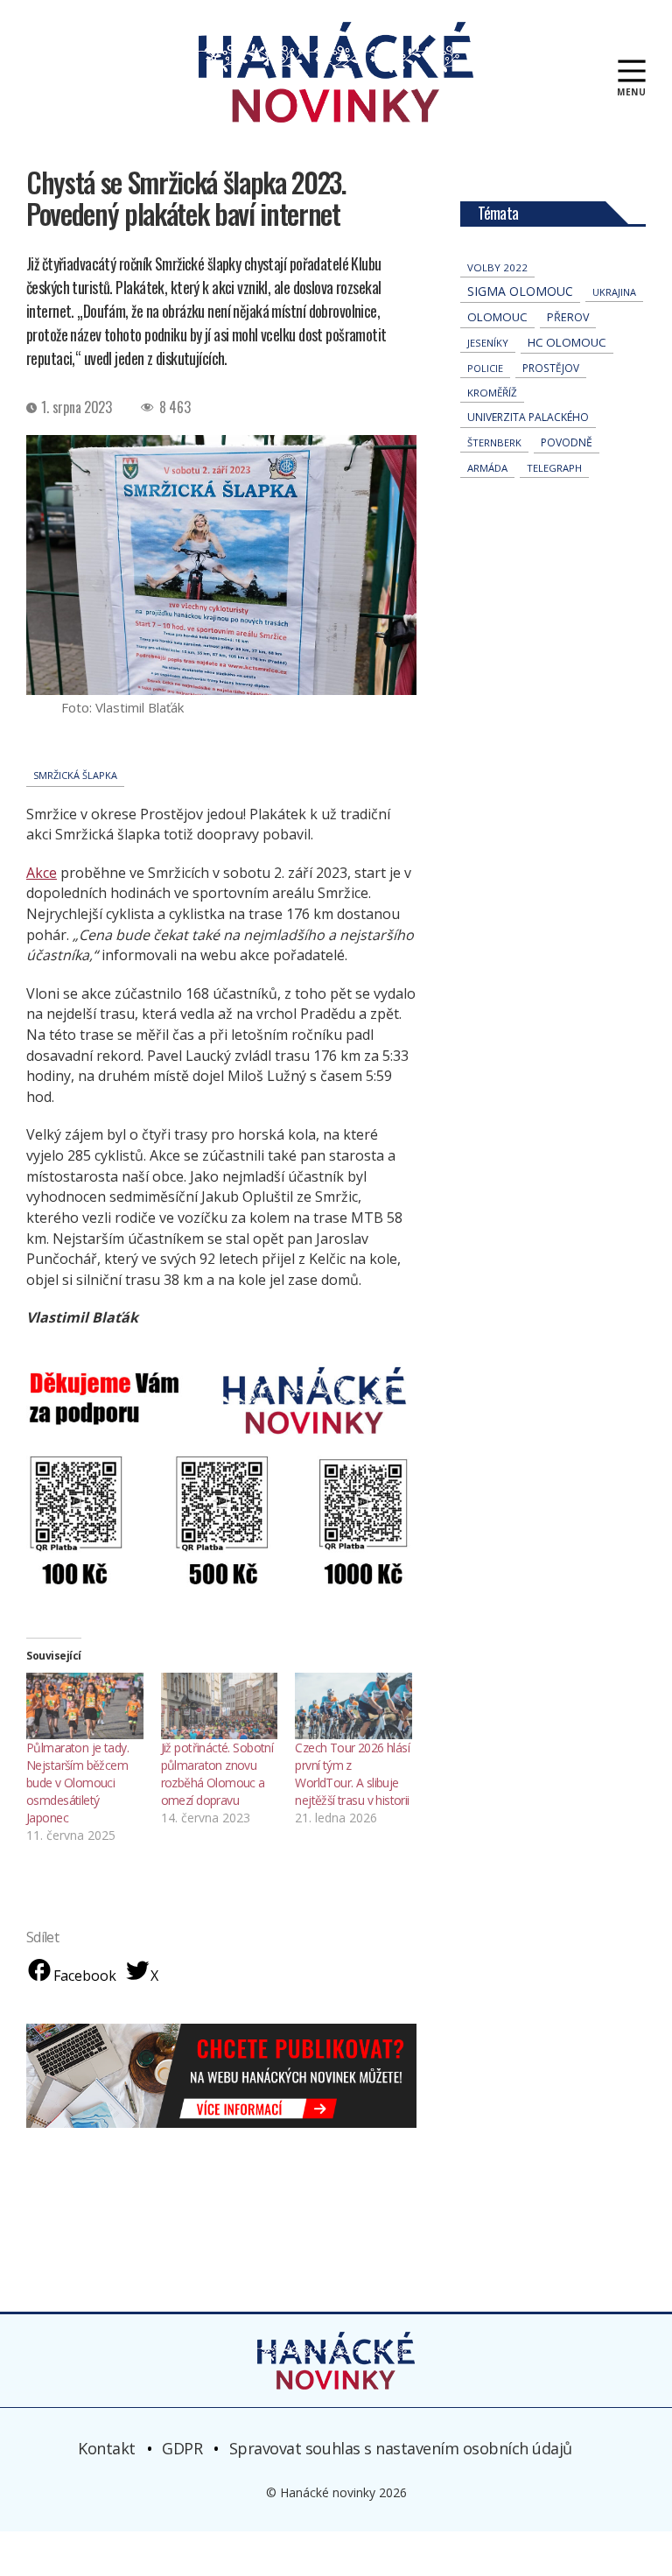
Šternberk (494, 442)
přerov (568, 317)
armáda (487, 468)
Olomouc (497, 317)
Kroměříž (492, 393)
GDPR (182, 2448)
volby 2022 (497, 267)
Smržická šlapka (75, 775)
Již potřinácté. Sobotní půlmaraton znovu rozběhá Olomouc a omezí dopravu (217, 1774)
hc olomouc (567, 342)
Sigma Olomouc (520, 291)
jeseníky (488, 343)
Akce (42, 873)
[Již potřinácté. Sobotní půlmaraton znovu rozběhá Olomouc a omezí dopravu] (220, 1706)
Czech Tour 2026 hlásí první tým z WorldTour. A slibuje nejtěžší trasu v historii (352, 1774)
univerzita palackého (528, 417)
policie (485, 368)
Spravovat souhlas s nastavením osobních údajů (401, 2448)
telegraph (554, 468)
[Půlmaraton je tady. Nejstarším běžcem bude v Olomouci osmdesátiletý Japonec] (85, 1706)
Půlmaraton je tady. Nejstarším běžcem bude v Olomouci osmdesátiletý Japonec (77, 1783)
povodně (567, 442)
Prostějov (551, 368)
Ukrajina (614, 292)
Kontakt (107, 2448)
